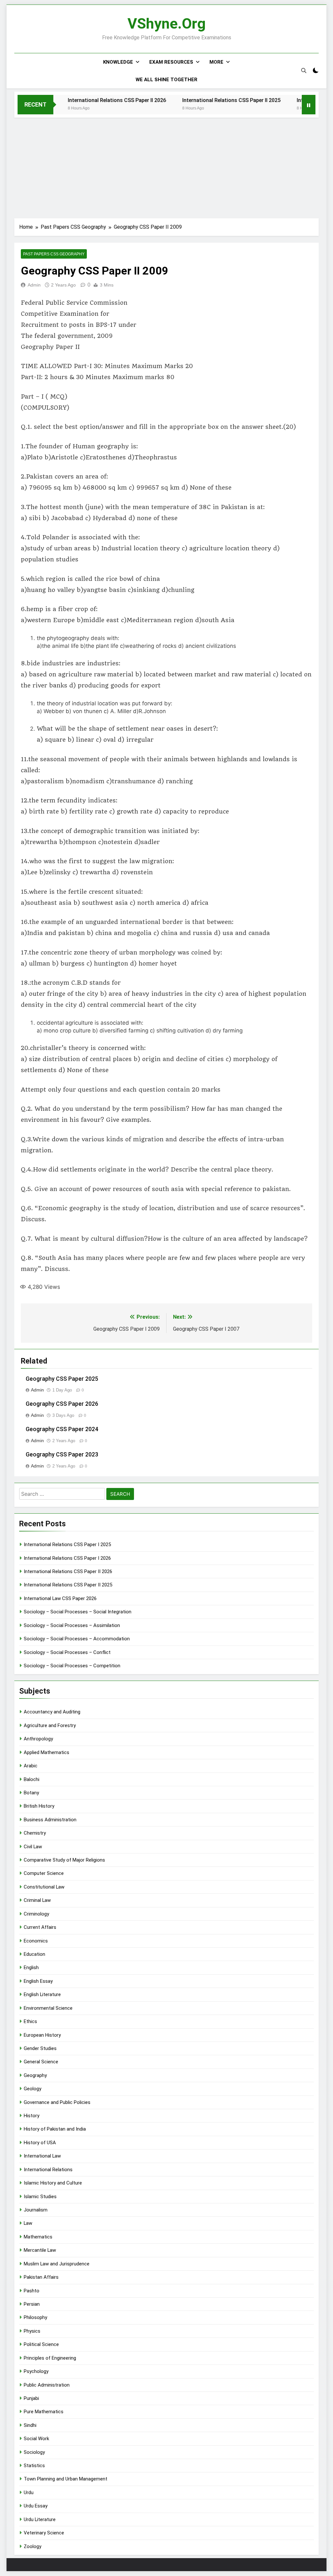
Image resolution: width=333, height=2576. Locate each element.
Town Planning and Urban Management (66, 2479)
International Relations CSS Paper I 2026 (67, 1558)
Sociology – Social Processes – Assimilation (72, 1625)
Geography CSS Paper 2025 (62, 1379)
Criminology (36, 1914)
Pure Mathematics (44, 2412)
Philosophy (35, 2317)
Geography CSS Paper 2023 (62, 1455)
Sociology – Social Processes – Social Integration (78, 1612)
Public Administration (47, 2385)
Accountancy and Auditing (52, 1712)
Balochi (32, 1779)
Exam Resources (171, 62)
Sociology (34, 2452)
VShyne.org (166, 24)
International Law (42, 2156)
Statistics (34, 2466)
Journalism (36, 2210)
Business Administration (50, 1820)
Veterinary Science (44, 2533)
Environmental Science (48, 2008)
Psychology (36, 2371)
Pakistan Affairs (41, 2277)
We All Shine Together (166, 80)
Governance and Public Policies (57, 2102)
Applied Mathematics (47, 1752)
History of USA (40, 2143)
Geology (33, 2089)
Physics (32, 2331)
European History (42, 2035)
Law (28, 2223)
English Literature (42, 1994)
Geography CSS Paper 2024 (62, 1429)
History (32, 2116)
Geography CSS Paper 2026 (62, 1404)
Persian (32, 2304)
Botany (31, 1793)
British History (39, 1806)
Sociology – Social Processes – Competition (72, 1666)
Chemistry (35, 1833)
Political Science (41, 2344)
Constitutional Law (44, 1887)
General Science (41, 2062)
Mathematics (38, 2237)
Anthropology (38, 1739)
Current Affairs (40, 1927)
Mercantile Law (40, 2250)
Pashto (32, 2291)
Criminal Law (37, 1900)
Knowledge (118, 62)
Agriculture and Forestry (50, 1725)
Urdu (29, 2493)
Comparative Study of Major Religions (64, 1860)
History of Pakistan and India (55, 2129)
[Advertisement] (166, 166)
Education (34, 1954)
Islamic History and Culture (53, 2183)
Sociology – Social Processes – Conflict (67, 1652)
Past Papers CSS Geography (54, 254)
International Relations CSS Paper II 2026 (89, 100)
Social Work (36, 2439)
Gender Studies (40, 2048)
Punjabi (31, 2398)
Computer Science (44, 1873)
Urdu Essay (36, 2506)
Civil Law (33, 1847)
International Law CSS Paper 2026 (60, 1598)
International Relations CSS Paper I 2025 (67, 1544)
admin (34, 285)
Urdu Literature (40, 2519)
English (31, 1967)
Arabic (31, 1766)
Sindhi (30, 2425)
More (216, 62)
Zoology (33, 2546)
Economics (36, 1941)
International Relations (48, 2170)
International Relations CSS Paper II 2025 (203, 100)
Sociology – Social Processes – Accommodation (77, 1639)
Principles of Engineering (50, 2358)
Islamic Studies (40, 2197)
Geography (35, 2075)
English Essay (38, 1981)
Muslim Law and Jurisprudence (57, 2264)
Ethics (30, 2021)
